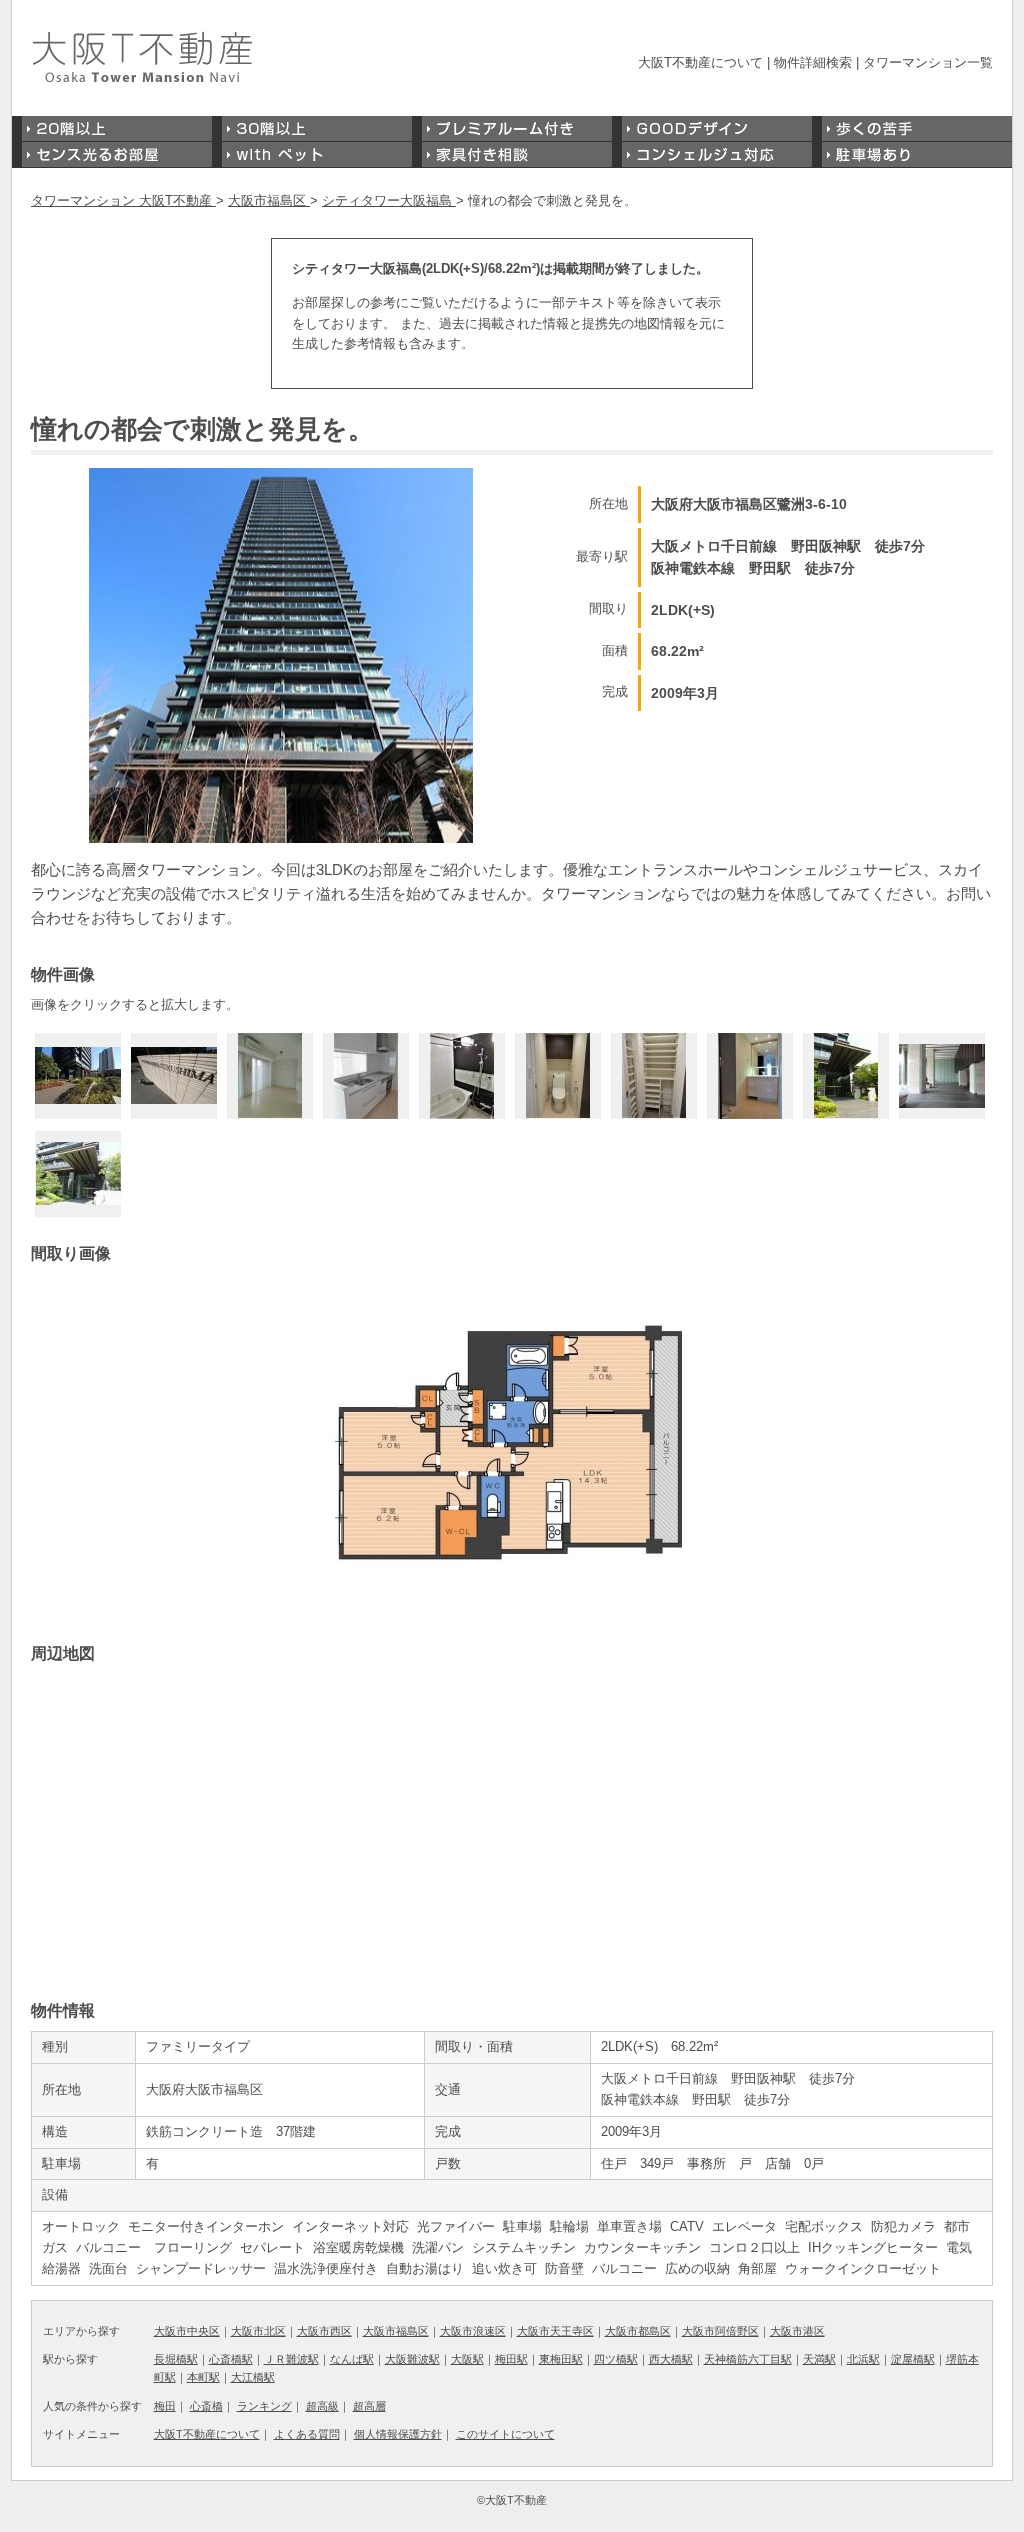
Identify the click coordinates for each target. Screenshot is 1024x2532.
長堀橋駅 (176, 2359)
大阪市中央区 (187, 2331)
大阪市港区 (797, 2331)
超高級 (322, 2406)
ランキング (264, 2406)
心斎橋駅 (231, 2359)
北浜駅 (863, 2359)
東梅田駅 (561, 2359)
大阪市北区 (258, 2331)
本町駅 (203, 2377)
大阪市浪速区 (473, 2331)
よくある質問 (307, 2434)
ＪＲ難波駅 (291, 2359)
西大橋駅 (671, 2359)
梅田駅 (511, 2359)
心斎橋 (206, 2406)
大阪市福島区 (396, 2331)
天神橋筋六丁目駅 (748, 2359)
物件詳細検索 (813, 62)
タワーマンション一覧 (928, 62)
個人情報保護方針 (398, 2434)
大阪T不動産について (700, 62)
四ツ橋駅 (616, 2359)
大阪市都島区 (638, 2331)
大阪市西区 (324, 2331)
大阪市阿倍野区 (720, 2331)
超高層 (369, 2406)
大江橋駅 (253, 2377)
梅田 (165, 2406)
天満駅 (819, 2359)
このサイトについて (505, 2434)
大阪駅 (467, 2359)
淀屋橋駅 (913, 2359)
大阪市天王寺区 (555, 2331)
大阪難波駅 (412, 2359)
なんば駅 (352, 2359)
